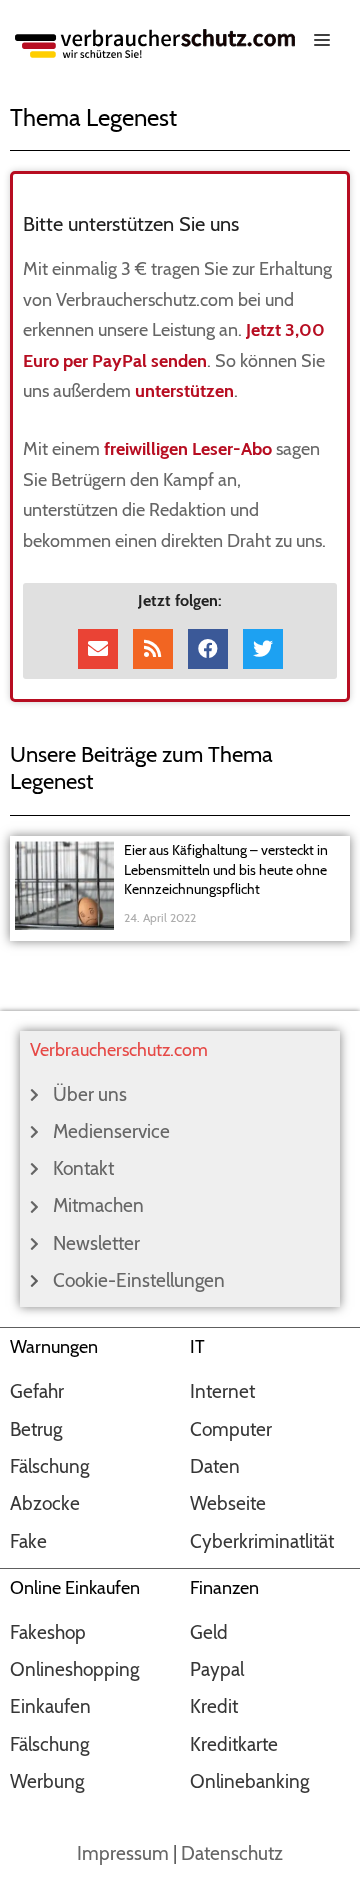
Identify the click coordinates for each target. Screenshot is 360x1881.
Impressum (123, 1853)
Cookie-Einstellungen (139, 1280)
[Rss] (153, 649)
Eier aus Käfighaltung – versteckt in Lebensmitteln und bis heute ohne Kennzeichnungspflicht (226, 869)
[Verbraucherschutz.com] (155, 41)
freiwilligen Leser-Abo (188, 449)
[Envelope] (98, 649)
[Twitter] (263, 649)
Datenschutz (232, 1853)
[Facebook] (208, 649)
